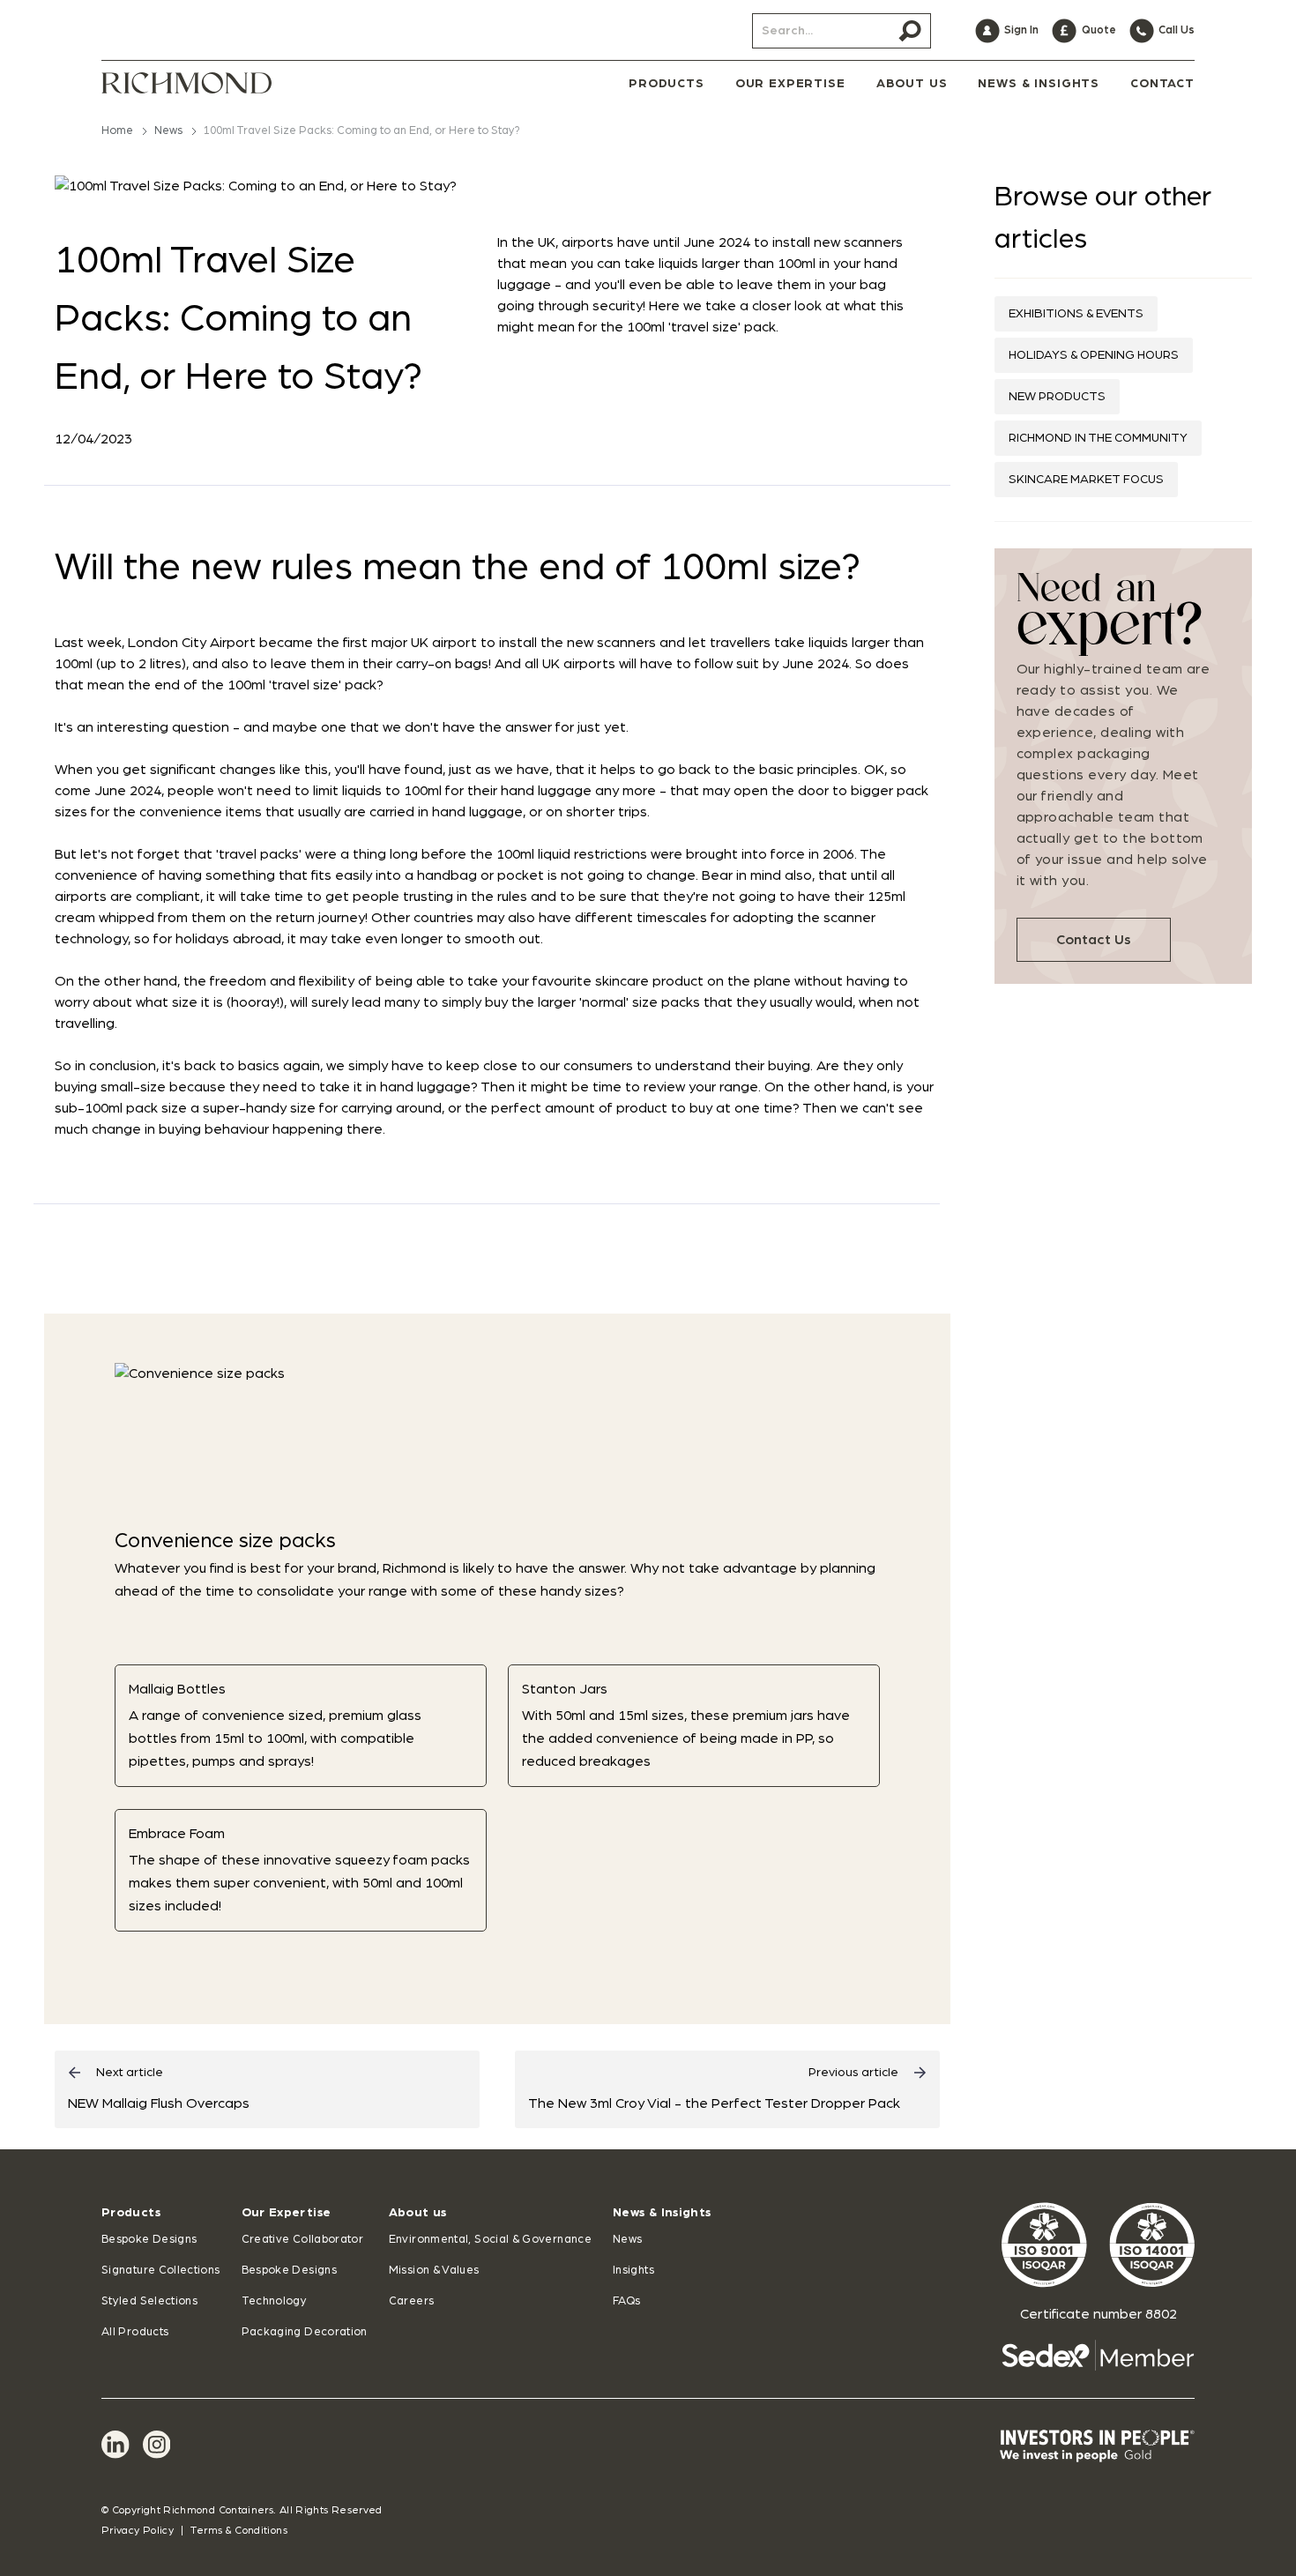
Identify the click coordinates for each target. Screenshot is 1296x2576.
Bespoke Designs (149, 2240)
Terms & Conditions (238, 2530)
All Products (135, 2332)
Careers (412, 2301)
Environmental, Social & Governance (490, 2240)
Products (131, 2213)
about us (912, 84)
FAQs (626, 2301)
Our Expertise (287, 2213)
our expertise (790, 84)
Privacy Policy (138, 2530)
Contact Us (1094, 940)
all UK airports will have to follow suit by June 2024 (687, 664)
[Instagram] (157, 2445)
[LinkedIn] (115, 2445)
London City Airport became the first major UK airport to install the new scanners (392, 643)
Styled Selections (149, 2301)
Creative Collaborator (303, 2240)
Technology (275, 2301)
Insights (633, 2271)
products (667, 84)
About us (418, 2213)
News (168, 131)
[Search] (910, 31)
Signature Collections (161, 2271)
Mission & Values (434, 2271)
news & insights (1039, 84)
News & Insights (662, 2213)
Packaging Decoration (305, 2332)
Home (117, 131)
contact (1162, 84)
